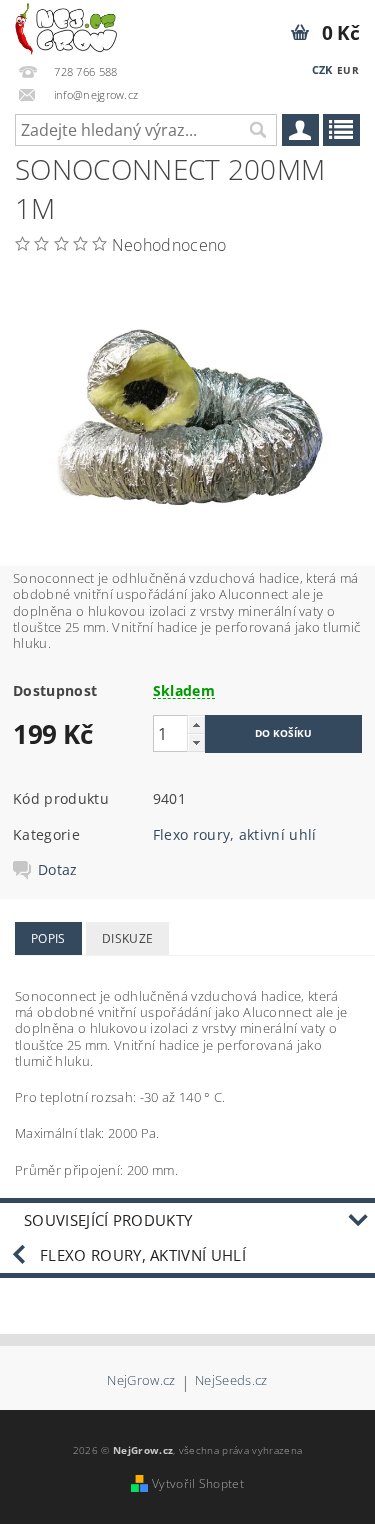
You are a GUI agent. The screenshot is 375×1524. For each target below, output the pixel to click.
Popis (48, 938)
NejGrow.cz (141, 1381)
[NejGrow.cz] (66, 26)
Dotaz (58, 870)
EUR (348, 70)
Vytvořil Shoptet (198, 1483)
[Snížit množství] (196, 742)
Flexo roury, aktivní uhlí (235, 834)
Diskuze (127, 938)
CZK (322, 69)
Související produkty (108, 1220)
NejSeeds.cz (231, 1381)
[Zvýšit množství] (196, 724)
